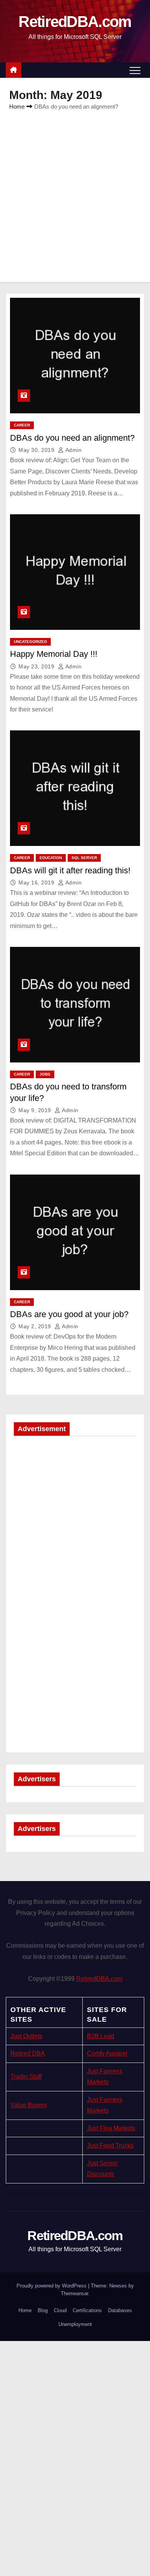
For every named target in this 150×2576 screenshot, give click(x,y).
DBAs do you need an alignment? (72, 438)
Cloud (60, 2310)
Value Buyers (29, 2105)
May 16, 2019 (37, 883)
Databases (120, 2310)
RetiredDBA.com (75, 22)
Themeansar (74, 2293)
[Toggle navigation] (135, 70)
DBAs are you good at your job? (69, 1314)
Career (22, 425)
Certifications (87, 2310)
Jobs (45, 1074)
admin (73, 450)
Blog (43, 2310)
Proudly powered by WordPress (52, 2286)
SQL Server (84, 858)
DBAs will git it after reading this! (70, 870)
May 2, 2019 (36, 1326)
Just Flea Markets (111, 2128)
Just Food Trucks (110, 2146)
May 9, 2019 (36, 1110)
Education (51, 858)
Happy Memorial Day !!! (54, 654)
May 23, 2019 (37, 666)
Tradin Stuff (26, 2077)
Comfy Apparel (107, 2053)
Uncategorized (30, 642)
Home (17, 107)
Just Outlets (26, 2036)
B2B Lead (101, 2036)
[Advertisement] (75, 191)
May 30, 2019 (37, 450)
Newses (118, 2286)
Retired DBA (28, 2053)
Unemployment (75, 2324)
